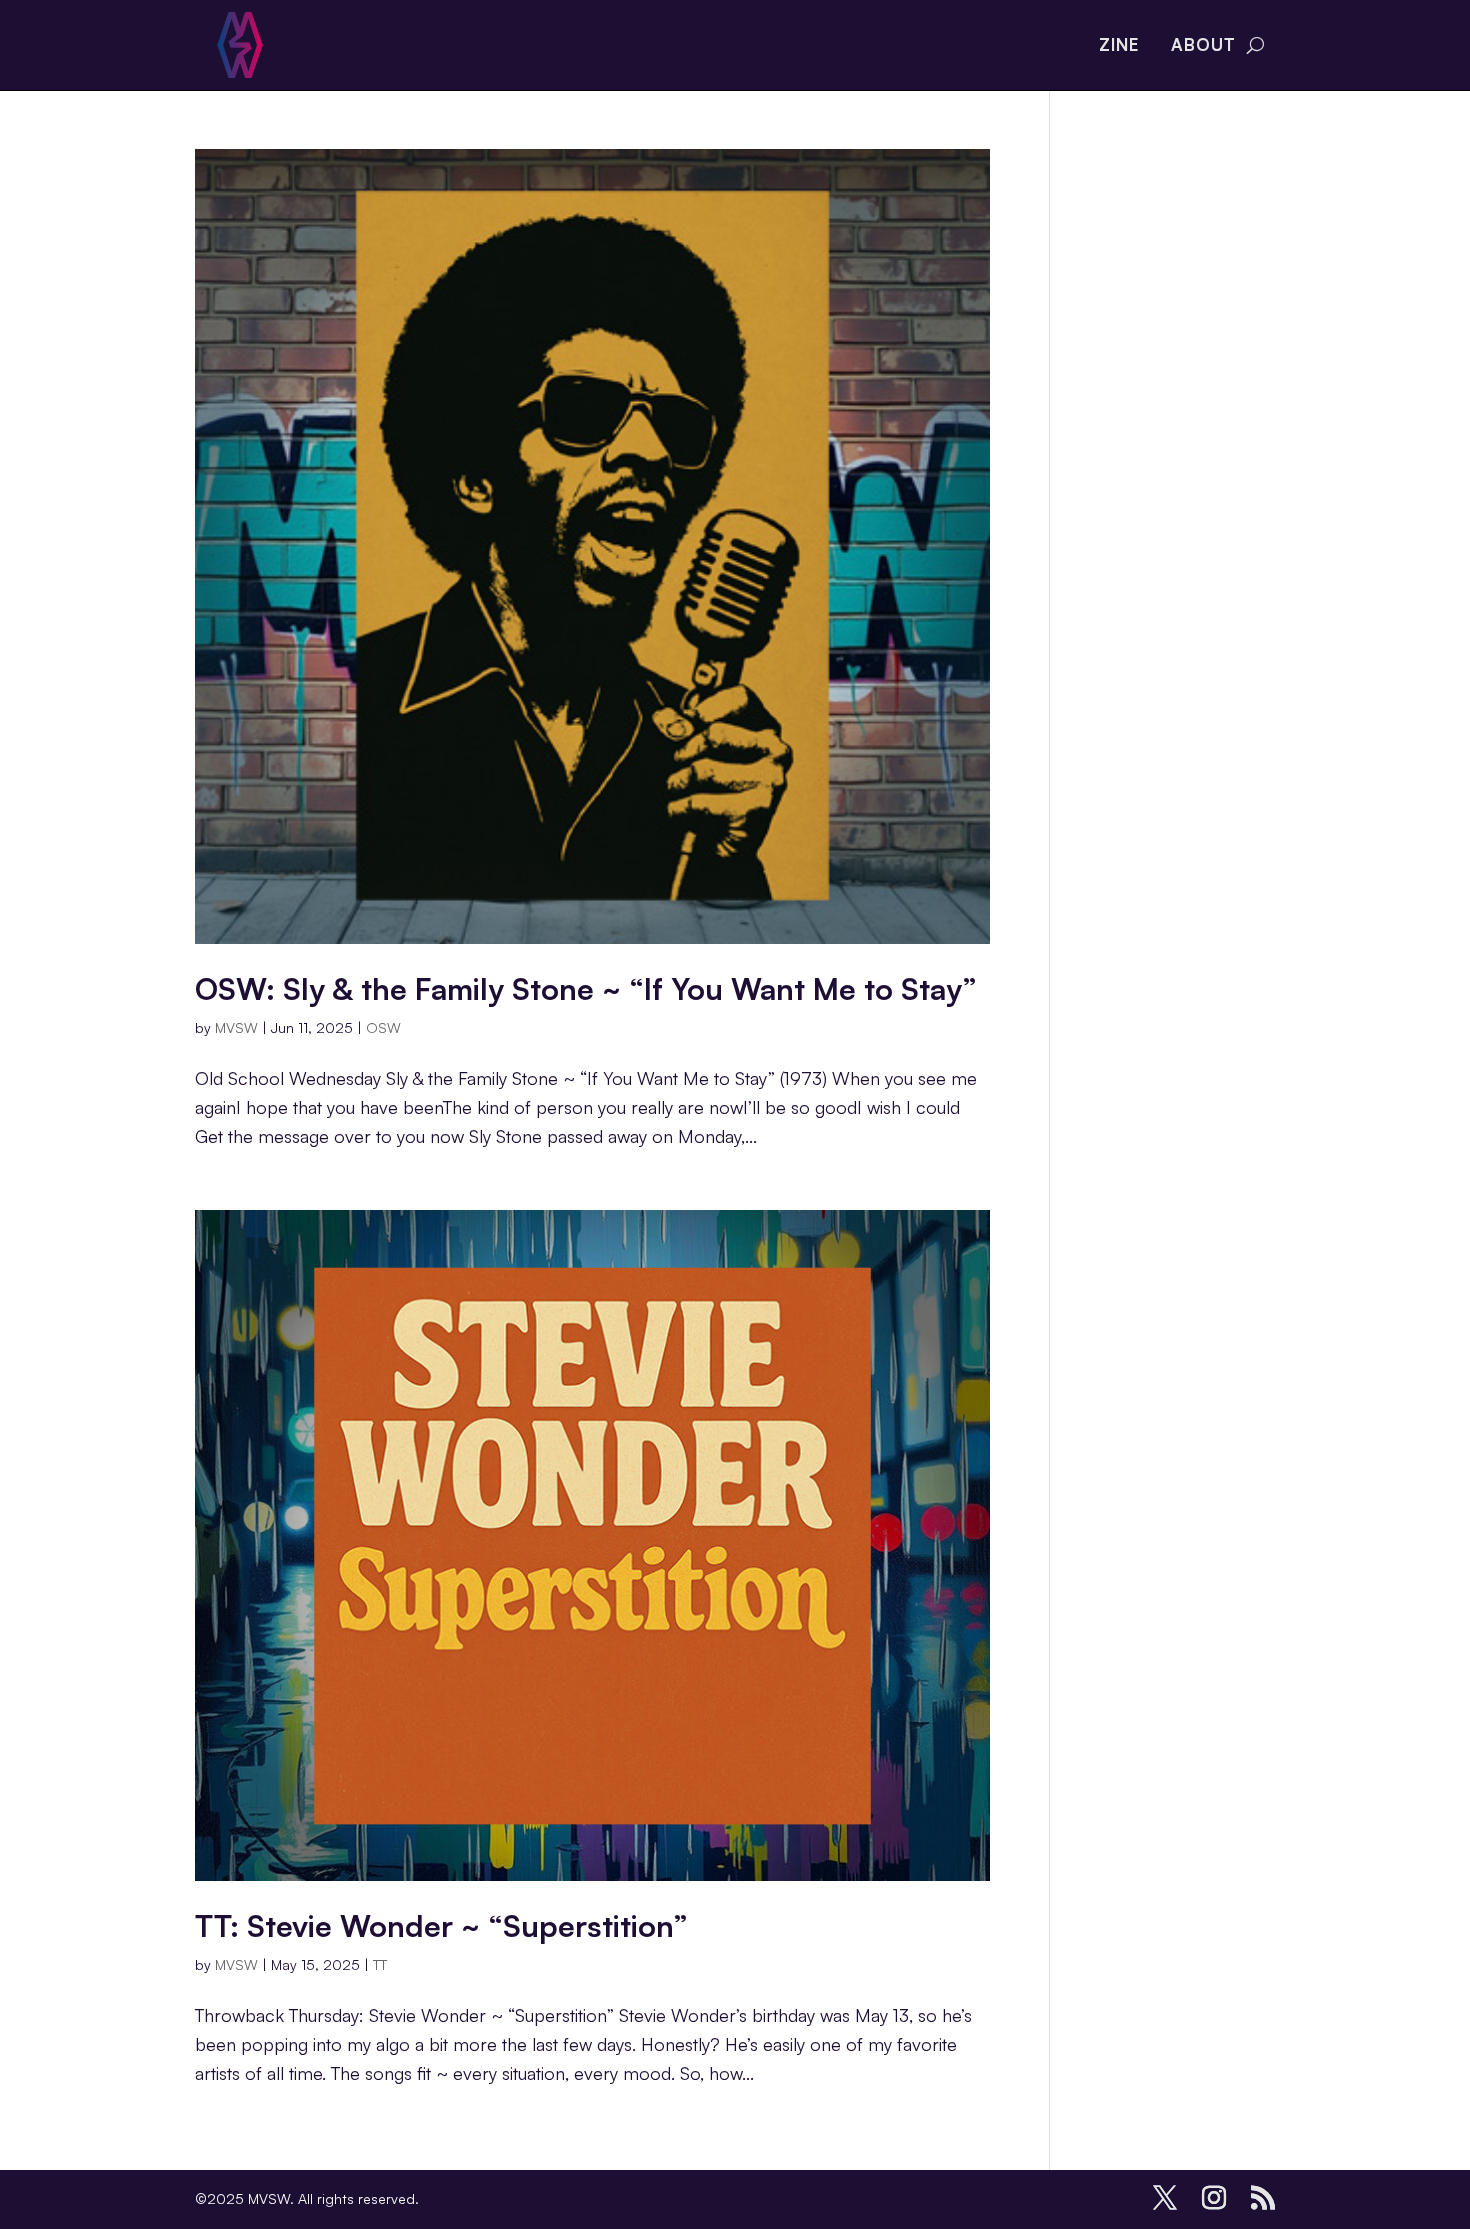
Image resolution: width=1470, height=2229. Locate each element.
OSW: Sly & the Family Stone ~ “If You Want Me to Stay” (586, 988)
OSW (383, 1027)
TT (380, 1964)
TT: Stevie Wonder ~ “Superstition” (441, 1925)
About (1203, 44)
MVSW (236, 1027)
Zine (1119, 44)
